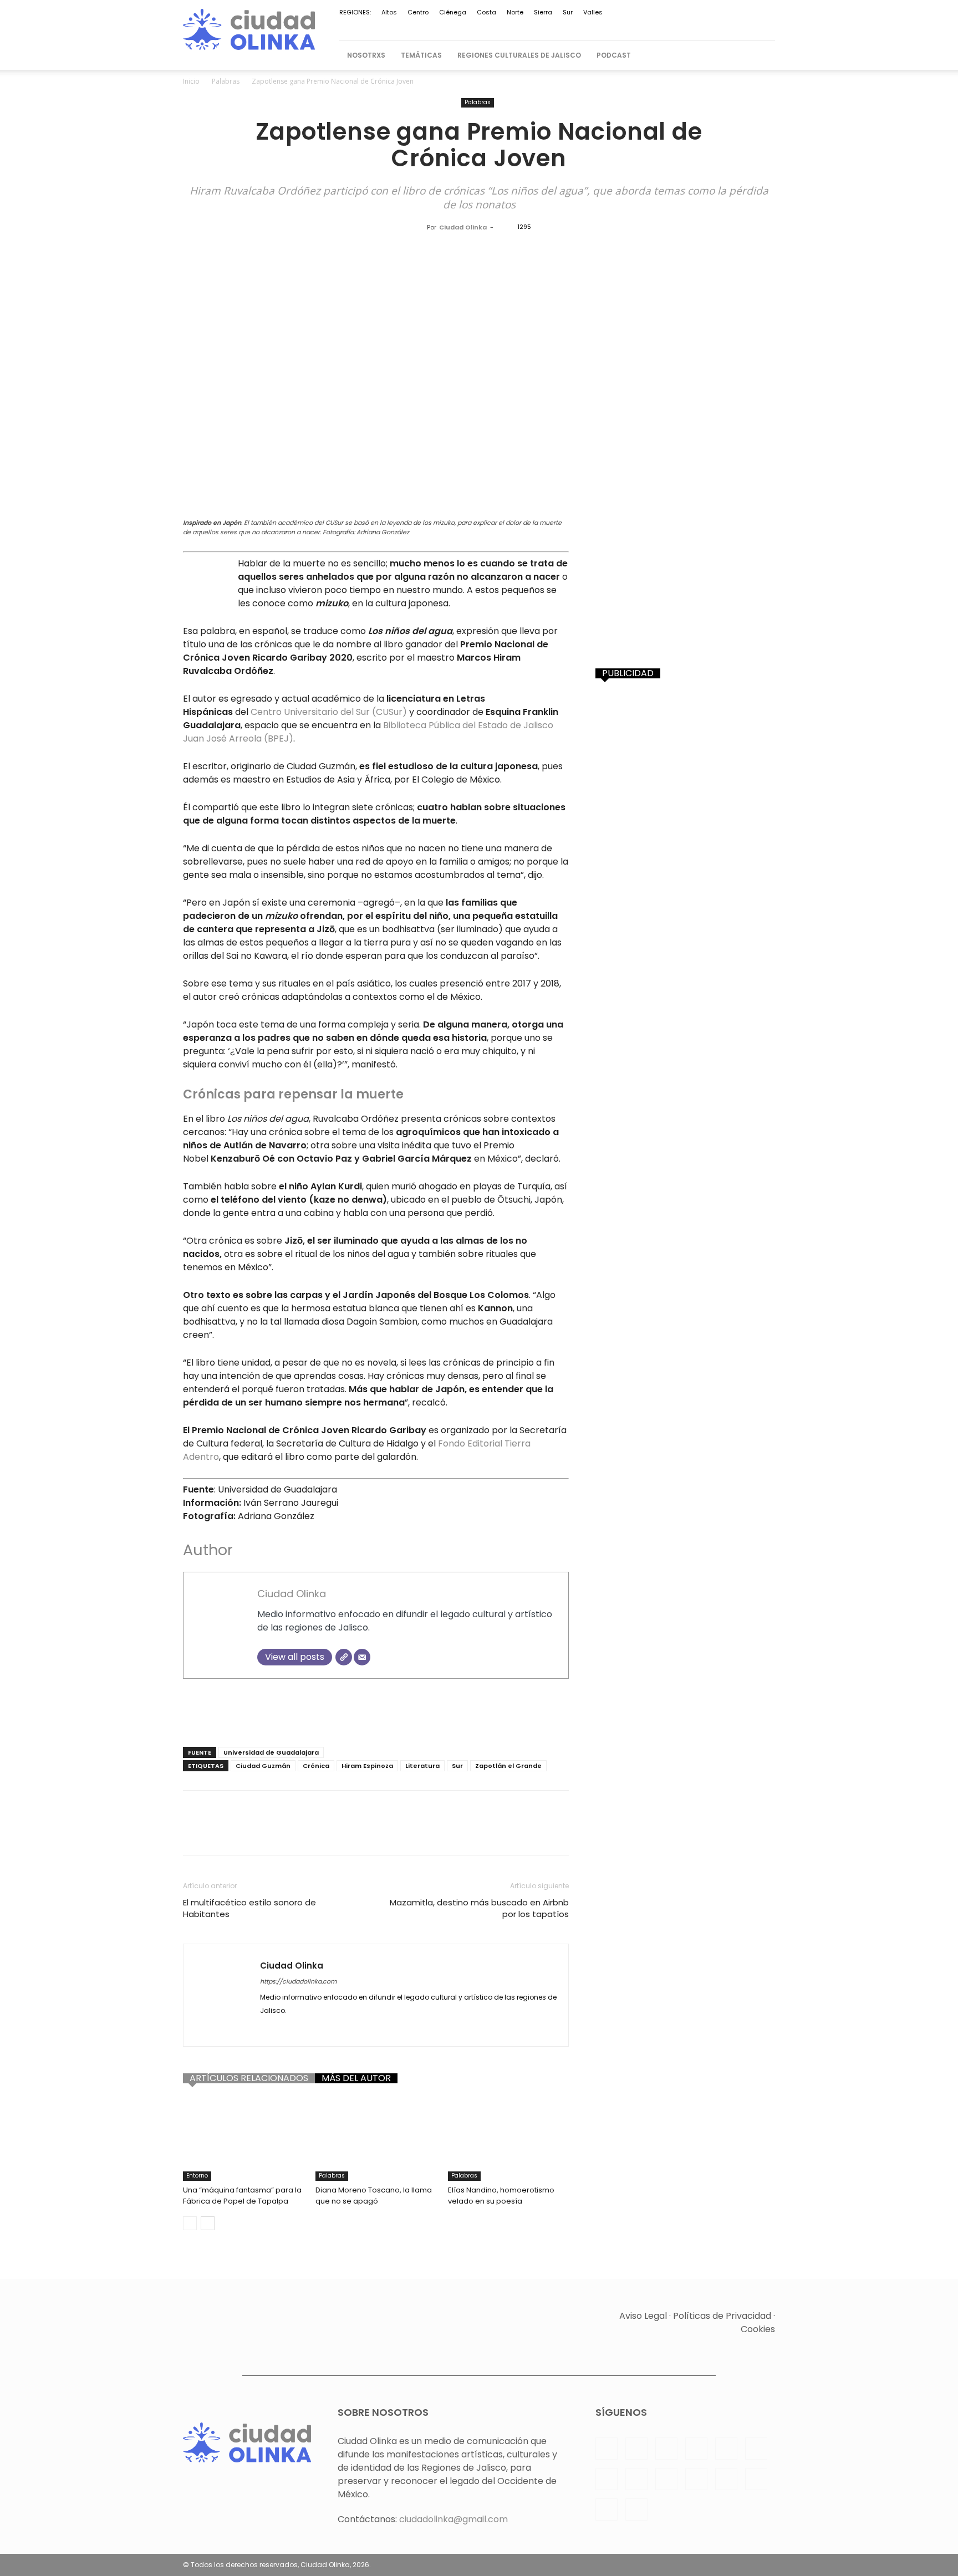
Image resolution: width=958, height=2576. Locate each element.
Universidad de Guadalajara (271, 1752)
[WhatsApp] (712, 26)
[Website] (344, 1657)
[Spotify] (639, 26)
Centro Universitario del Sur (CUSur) (328, 712)
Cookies (758, 2329)
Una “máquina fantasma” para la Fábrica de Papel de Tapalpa (242, 2196)
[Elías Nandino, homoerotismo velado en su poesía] (508, 2139)
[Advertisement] (376, 1710)
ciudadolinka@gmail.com (453, 2519)
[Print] (373, 1833)
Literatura (422, 1766)
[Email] (362, 1657)
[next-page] (208, 2223)
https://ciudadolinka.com (298, 1981)
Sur (568, 12)
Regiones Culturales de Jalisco (519, 55)
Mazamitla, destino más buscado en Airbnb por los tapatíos (479, 1908)
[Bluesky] (748, 26)
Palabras (226, 81)
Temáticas (421, 55)
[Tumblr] (398, 1833)
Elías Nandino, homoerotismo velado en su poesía (501, 2196)
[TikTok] (675, 26)
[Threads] (767, 26)
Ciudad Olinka (463, 227)
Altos (389, 12)
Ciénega (453, 12)
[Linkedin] (565, 26)
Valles (593, 12)
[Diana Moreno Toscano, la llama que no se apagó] (376, 2139)
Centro (418, 12)
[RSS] (620, 26)
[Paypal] (584, 26)
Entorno (197, 2176)
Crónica (316, 1766)
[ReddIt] (322, 1833)
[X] (694, 26)
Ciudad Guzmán (263, 1766)
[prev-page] (190, 2223)
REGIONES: (355, 12)
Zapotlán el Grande (508, 1766)
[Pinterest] (602, 26)
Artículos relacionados (249, 2078)
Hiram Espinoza (367, 1766)
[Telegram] (657, 26)
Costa (486, 12)
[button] (762, 55)
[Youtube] (730, 26)
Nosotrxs (366, 55)
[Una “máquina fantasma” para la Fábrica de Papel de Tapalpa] (243, 2139)
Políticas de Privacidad (722, 2316)
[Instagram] (547, 26)
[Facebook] (529, 26)
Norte (515, 12)
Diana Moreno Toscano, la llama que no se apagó (374, 2196)
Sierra (543, 12)
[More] (450, 1833)
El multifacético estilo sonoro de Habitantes (249, 1908)
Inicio (191, 81)
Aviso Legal (643, 2316)
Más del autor (356, 2078)
